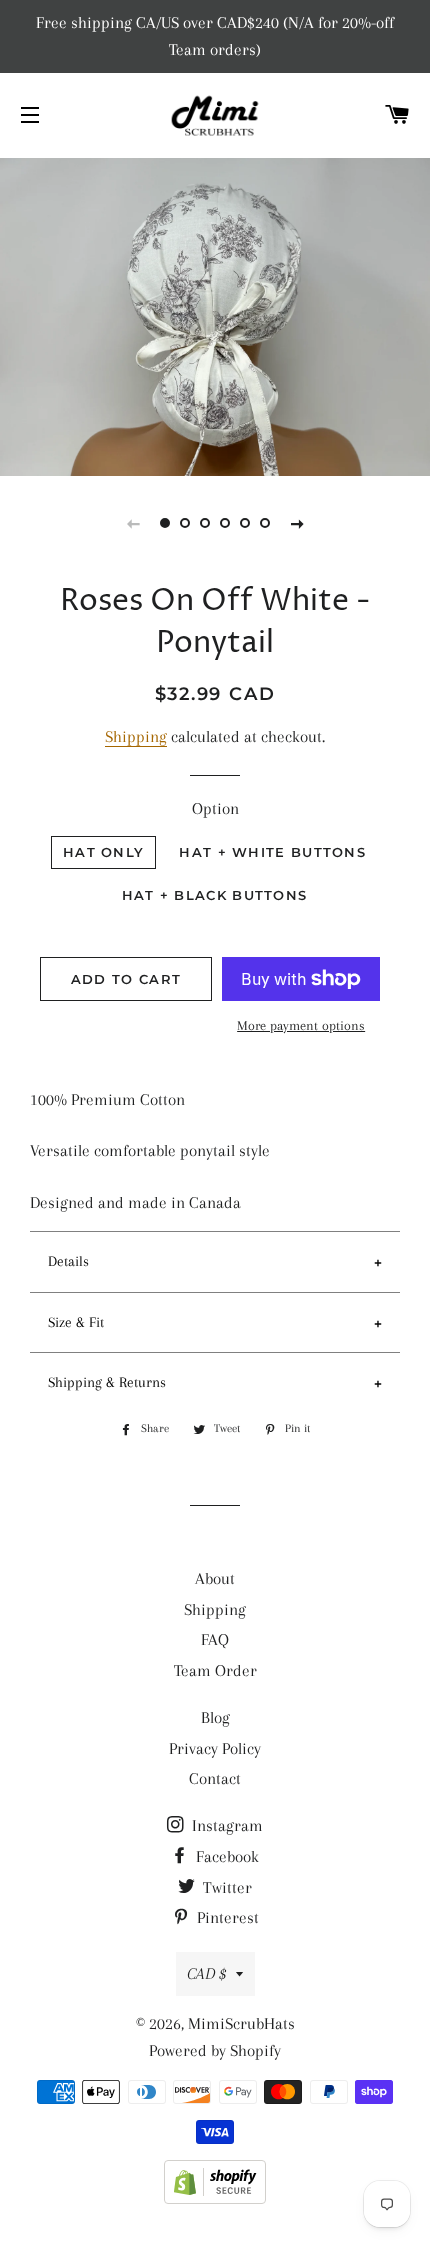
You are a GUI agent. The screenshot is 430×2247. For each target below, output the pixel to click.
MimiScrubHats (241, 2023)
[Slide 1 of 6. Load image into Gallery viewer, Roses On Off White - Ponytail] (165, 523)
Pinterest (226, 1917)
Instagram (225, 1825)
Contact (215, 1778)
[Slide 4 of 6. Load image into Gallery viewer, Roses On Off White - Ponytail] (225, 523)
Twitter (225, 1887)
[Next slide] (297, 523)
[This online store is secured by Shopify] (215, 2198)
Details (68, 1261)
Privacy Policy (215, 1748)
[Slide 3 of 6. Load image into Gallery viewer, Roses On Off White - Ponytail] (205, 523)
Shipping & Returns (107, 1382)
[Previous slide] (133, 523)
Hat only (103, 852)
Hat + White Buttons (272, 852)
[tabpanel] (215, 314)
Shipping (136, 736)
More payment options (301, 1025)
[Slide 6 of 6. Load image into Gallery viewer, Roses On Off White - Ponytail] (265, 523)
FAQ (215, 1639)
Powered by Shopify (215, 2050)
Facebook (225, 1856)
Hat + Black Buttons (215, 895)
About (215, 1578)
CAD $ (206, 1973)
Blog (215, 1717)
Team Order (215, 1670)
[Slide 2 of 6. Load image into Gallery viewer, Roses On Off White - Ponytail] (185, 523)
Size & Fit (76, 1322)
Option (215, 808)
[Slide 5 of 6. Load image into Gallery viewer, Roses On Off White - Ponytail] (245, 523)
